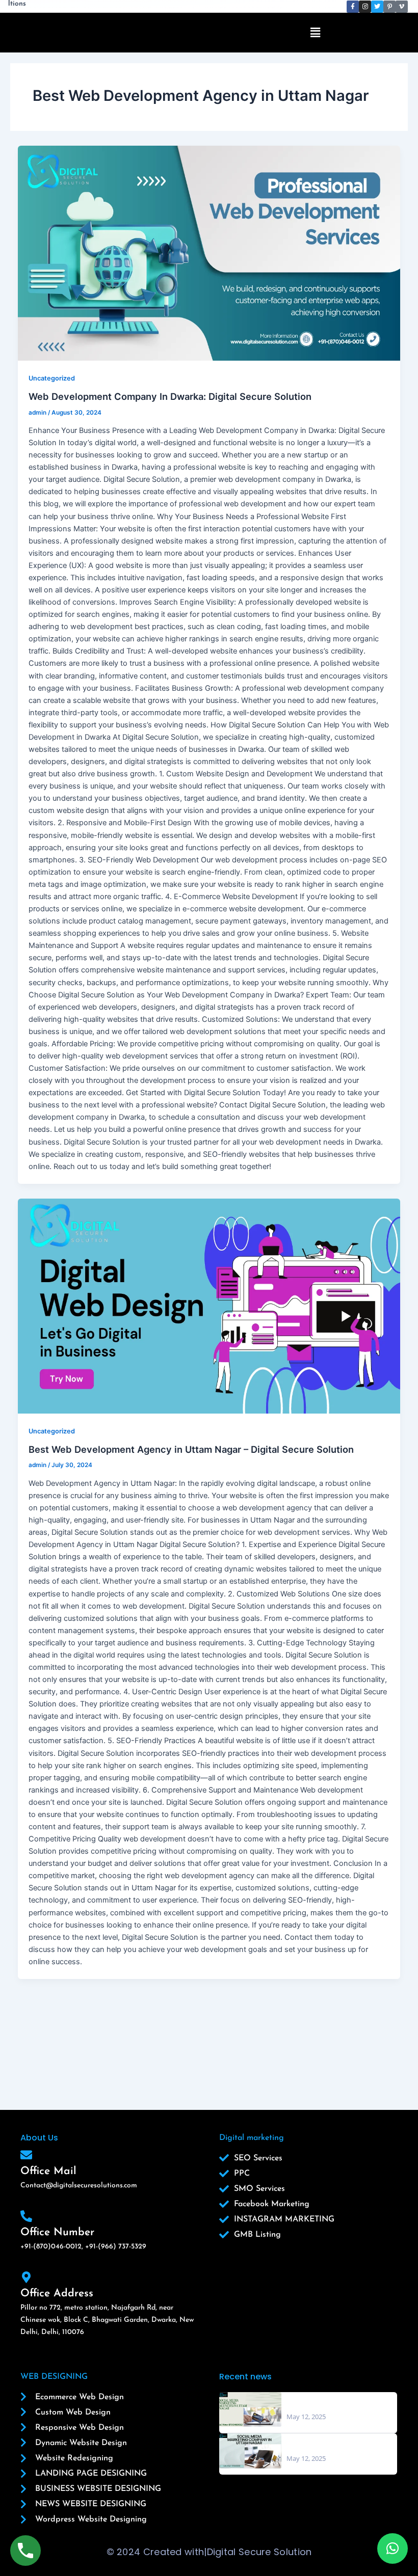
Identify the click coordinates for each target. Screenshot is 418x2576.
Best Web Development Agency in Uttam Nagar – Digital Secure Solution (191, 1449)
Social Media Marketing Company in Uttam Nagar (329, 2443)
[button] (316, 32)
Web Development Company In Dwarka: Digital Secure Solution (170, 396)
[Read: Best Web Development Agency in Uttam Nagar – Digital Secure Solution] (209, 1306)
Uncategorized (52, 378)
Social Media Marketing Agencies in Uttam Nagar (328, 2401)
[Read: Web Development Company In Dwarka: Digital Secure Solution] (209, 253)
